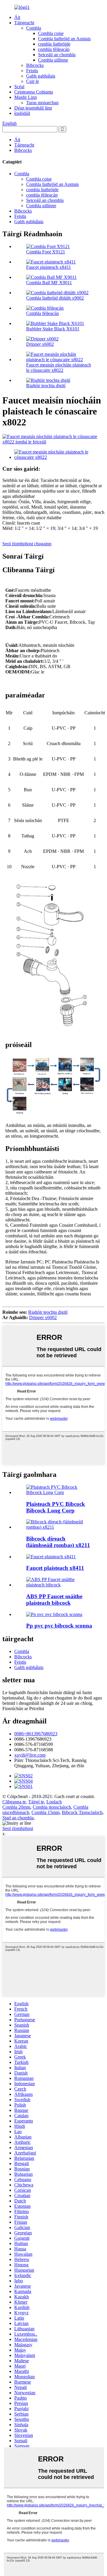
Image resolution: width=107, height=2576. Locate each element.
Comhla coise (51, 33)
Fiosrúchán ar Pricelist (23, 1709)
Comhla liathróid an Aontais (64, 39)
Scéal (19, 87)
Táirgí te (36, 1802)
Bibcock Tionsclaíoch (82, 1812)
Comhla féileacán (43, 313)
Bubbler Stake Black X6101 (53, 329)
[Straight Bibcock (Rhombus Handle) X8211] (59, 1527)
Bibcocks (35, 65)
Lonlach (54, 1802)
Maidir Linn (26, 97)
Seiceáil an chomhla (57, 55)
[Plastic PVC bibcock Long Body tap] (59, 1492)
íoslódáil (22, 113)
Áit (17, 17)
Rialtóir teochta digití (46, 386)
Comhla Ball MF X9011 (49, 283)
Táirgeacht (24, 23)
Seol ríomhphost (18, 1828)
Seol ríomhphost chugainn (27, 544)
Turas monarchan (42, 103)
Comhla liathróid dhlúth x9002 (55, 298)
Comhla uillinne (53, 60)
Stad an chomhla (18, 1818)
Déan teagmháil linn (33, 108)
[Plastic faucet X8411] (51, 1557)
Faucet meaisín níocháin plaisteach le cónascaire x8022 (59, 368)
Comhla (34, 28)
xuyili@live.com (30, 1755)
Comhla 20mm (16, 1807)
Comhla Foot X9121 (46, 252)
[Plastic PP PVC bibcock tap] (54, 1614)
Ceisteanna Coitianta (34, 92)
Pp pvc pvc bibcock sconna (59, 1626)
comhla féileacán (54, 49)
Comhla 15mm (45, 1812)
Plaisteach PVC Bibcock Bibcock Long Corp (56, 1507)
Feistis (32, 71)
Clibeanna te (14, 1802)
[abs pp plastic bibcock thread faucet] (59, 1585)
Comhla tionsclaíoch (52, 1807)
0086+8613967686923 (36, 1734)
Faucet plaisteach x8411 (49, 267)
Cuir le (33, 81)
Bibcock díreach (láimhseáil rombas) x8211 (58, 1542)
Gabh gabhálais (41, 76)
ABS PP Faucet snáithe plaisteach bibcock (54, 1600)
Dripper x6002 (40, 344)
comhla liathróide (54, 44)
